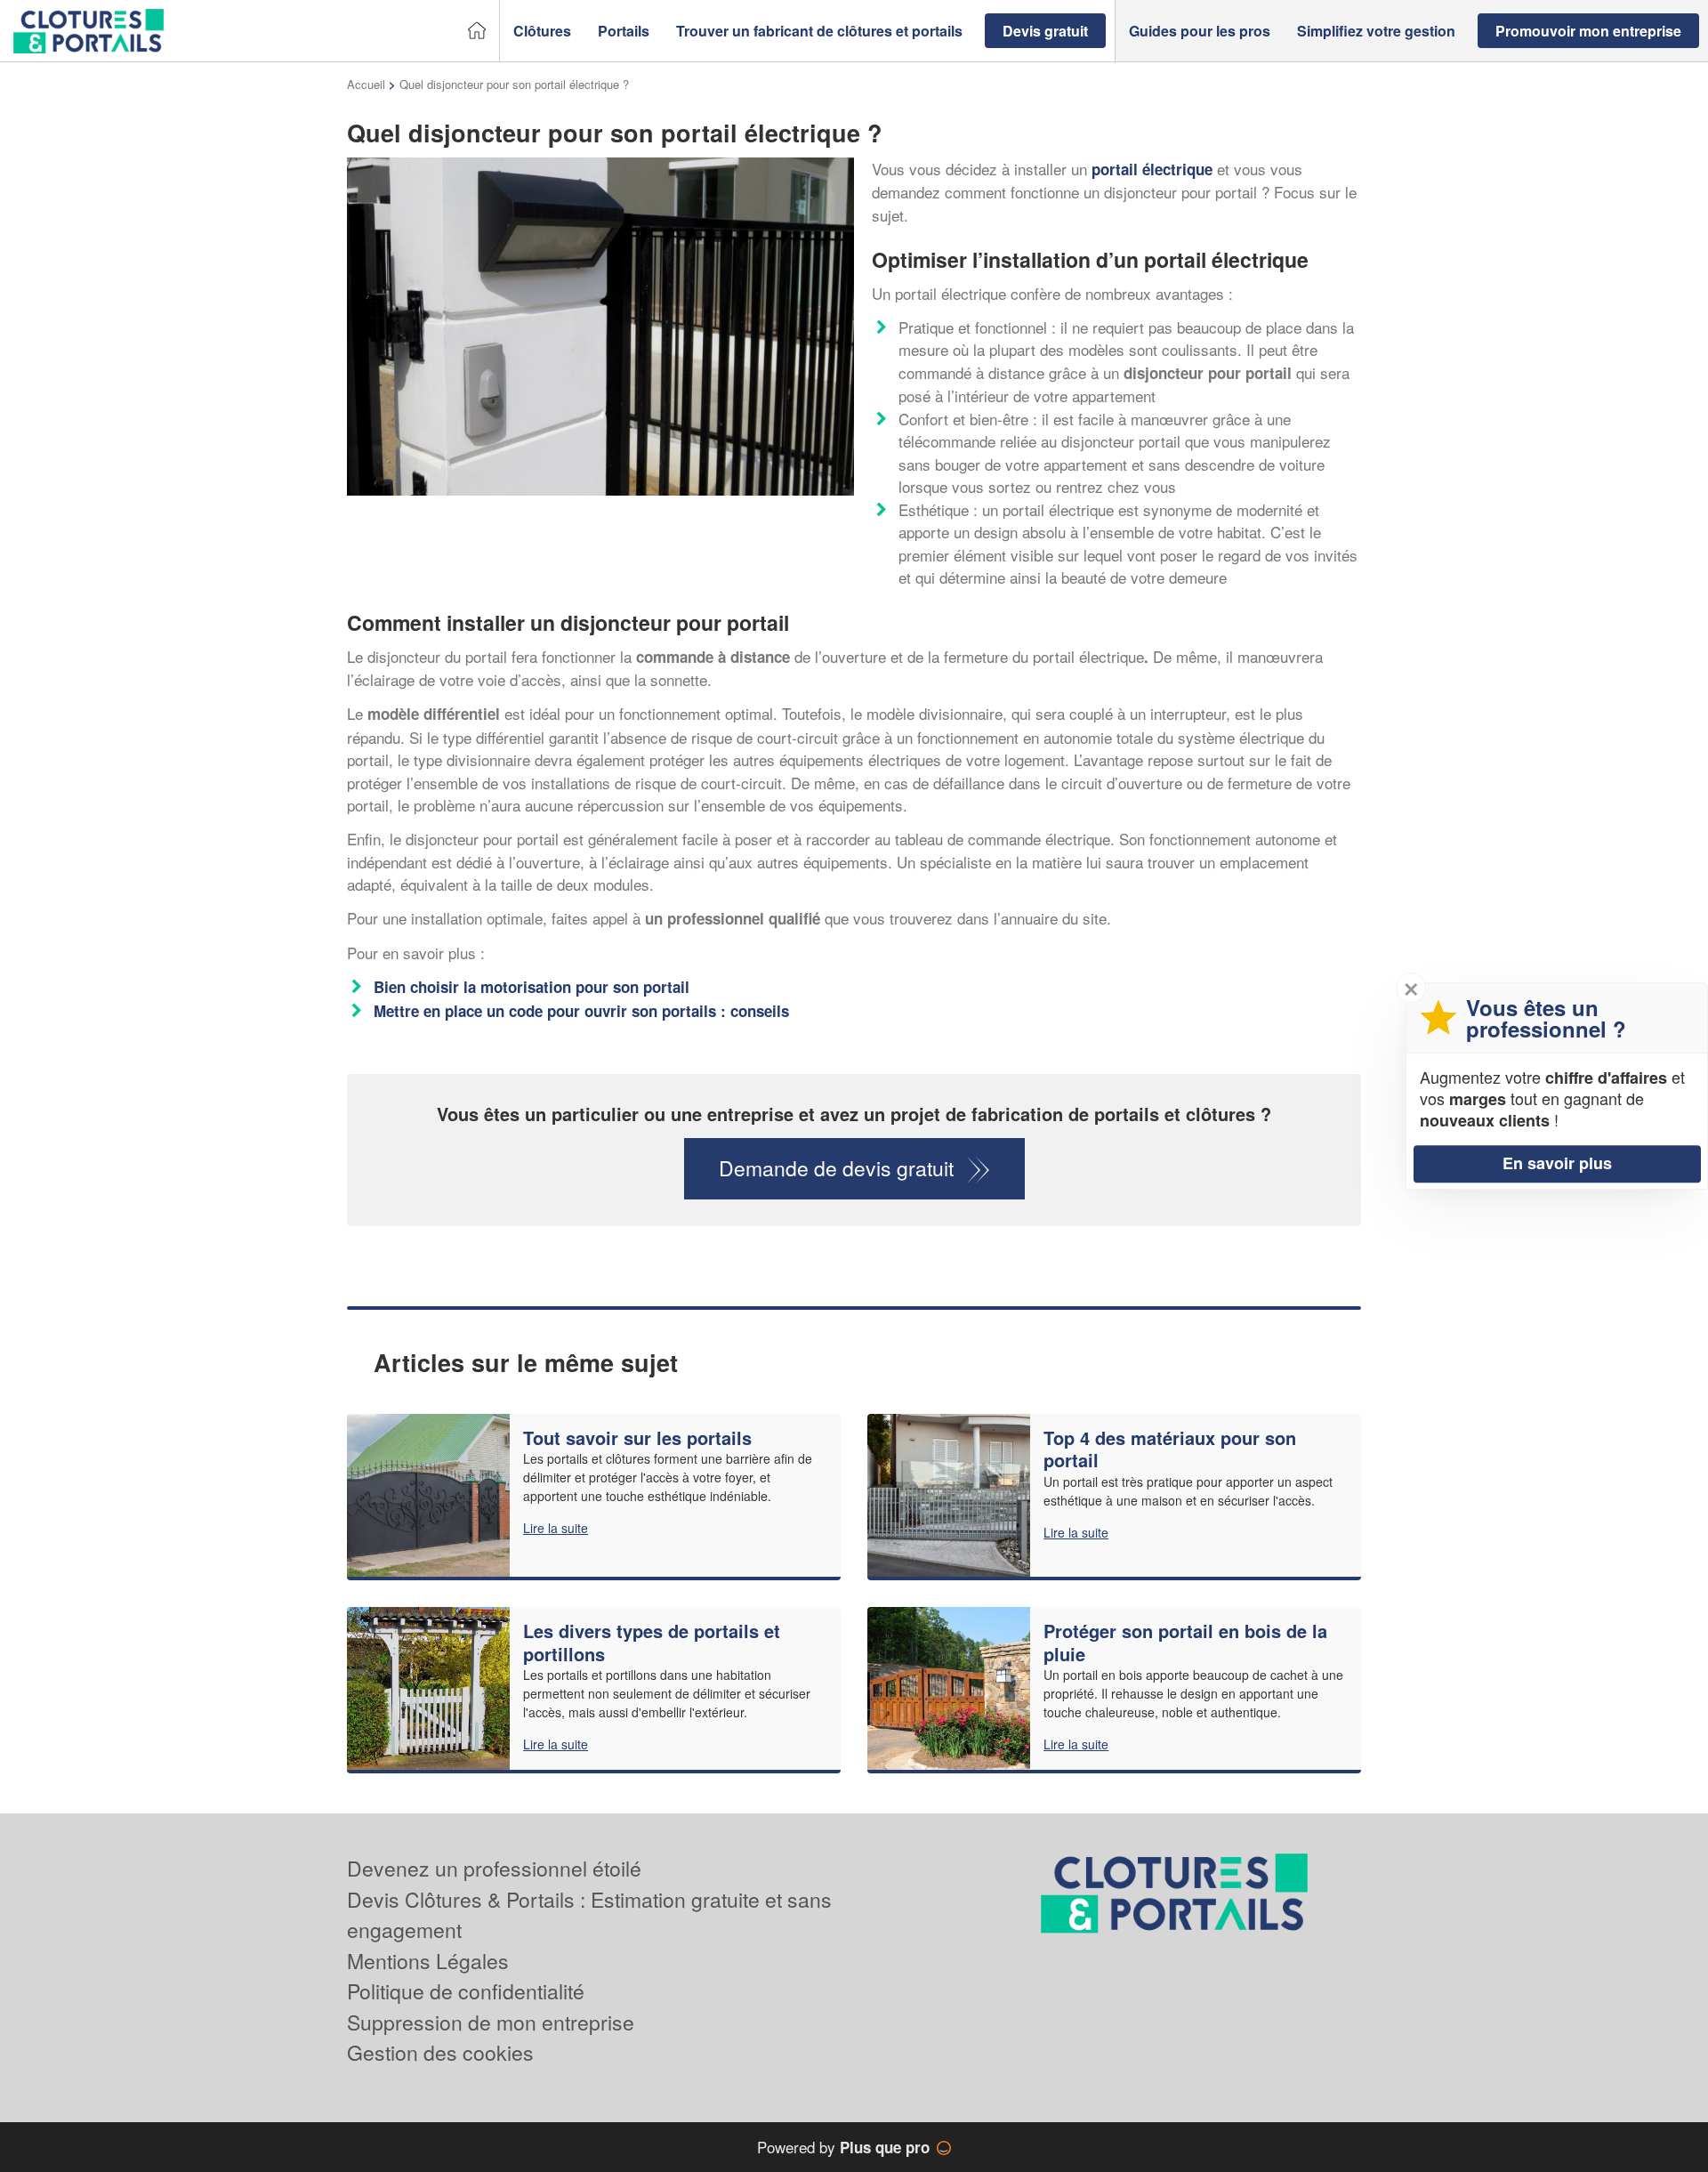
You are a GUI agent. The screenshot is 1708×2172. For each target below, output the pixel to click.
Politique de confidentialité (466, 1991)
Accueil (366, 84)
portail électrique (1152, 169)
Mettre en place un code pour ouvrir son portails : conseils (581, 1011)
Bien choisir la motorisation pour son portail (532, 987)
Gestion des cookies (440, 2052)
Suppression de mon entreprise (491, 2022)
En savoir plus (1557, 1163)
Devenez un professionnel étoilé (494, 1868)
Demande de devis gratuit (836, 1168)
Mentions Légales (428, 1961)
